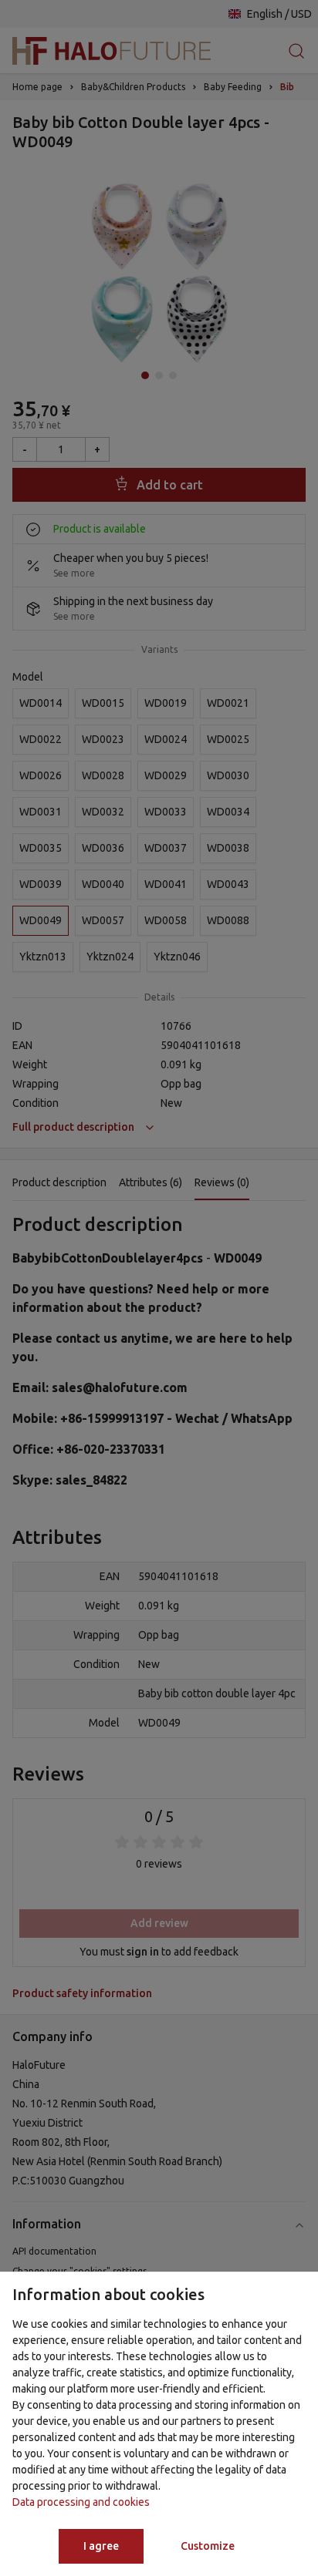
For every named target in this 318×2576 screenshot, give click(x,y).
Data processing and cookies (81, 2502)
